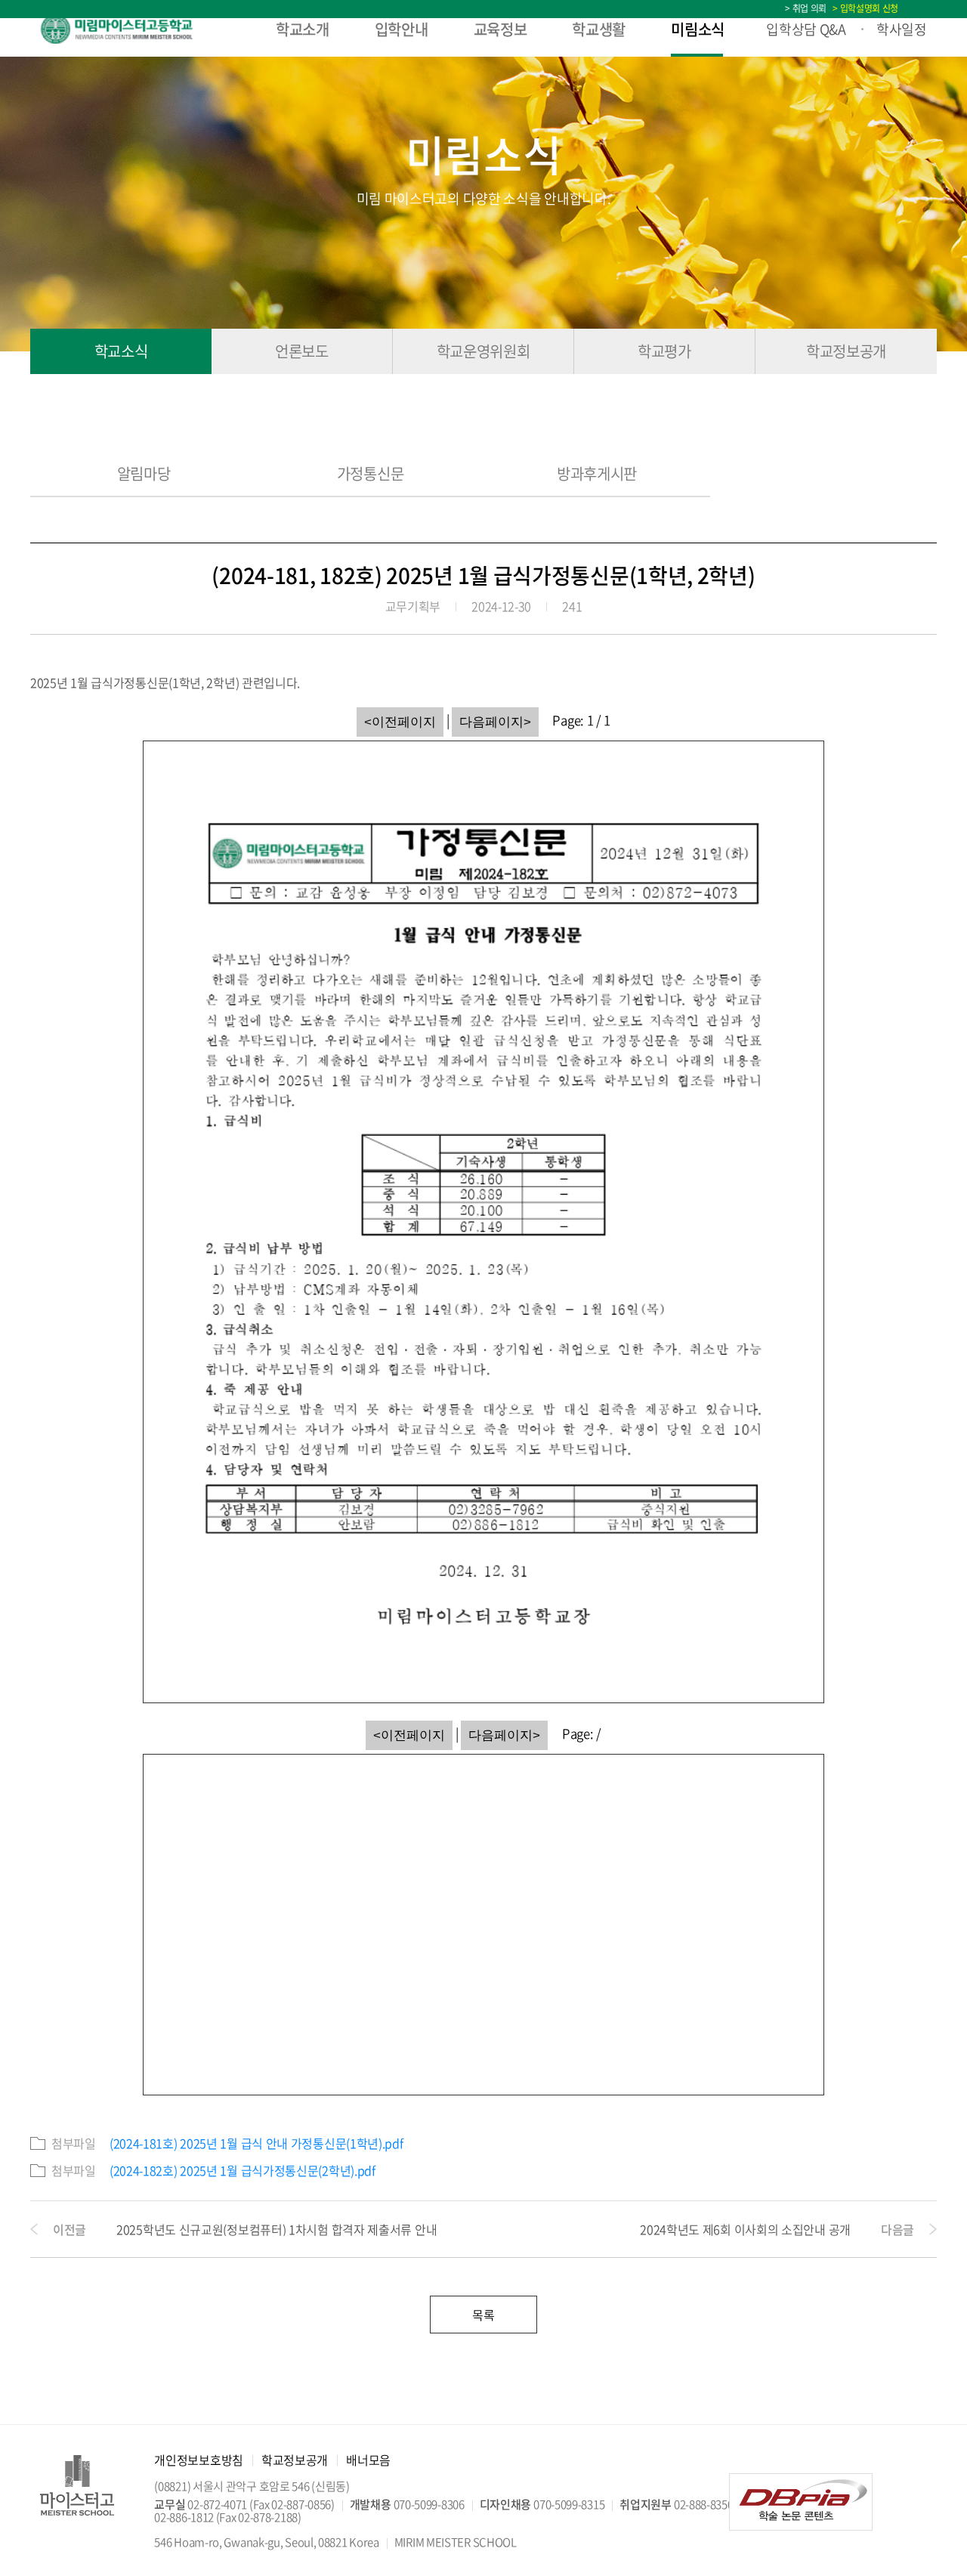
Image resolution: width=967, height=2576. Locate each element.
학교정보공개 (846, 351)
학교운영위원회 (483, 351)
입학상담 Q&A (806, 29)
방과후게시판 (597, 475)
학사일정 (902, 29)
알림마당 (144, 475)
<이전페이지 (400, 722)
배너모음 (368, 2460)
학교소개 (303, 29)
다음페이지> (495, 722)
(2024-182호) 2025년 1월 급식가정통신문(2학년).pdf (243, 2170)
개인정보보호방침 (199, 2460)
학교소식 (121, 351)
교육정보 (500, 29)
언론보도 (302, 351)
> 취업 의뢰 (806, 8)
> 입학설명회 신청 (864, 8)
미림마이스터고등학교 (132, 29)
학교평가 (664, 351)
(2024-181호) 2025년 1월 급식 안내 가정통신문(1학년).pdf (256, 2143)
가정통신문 (371, 475)
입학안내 (402, 29)
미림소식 (698, 29)
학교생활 (599, 29)
